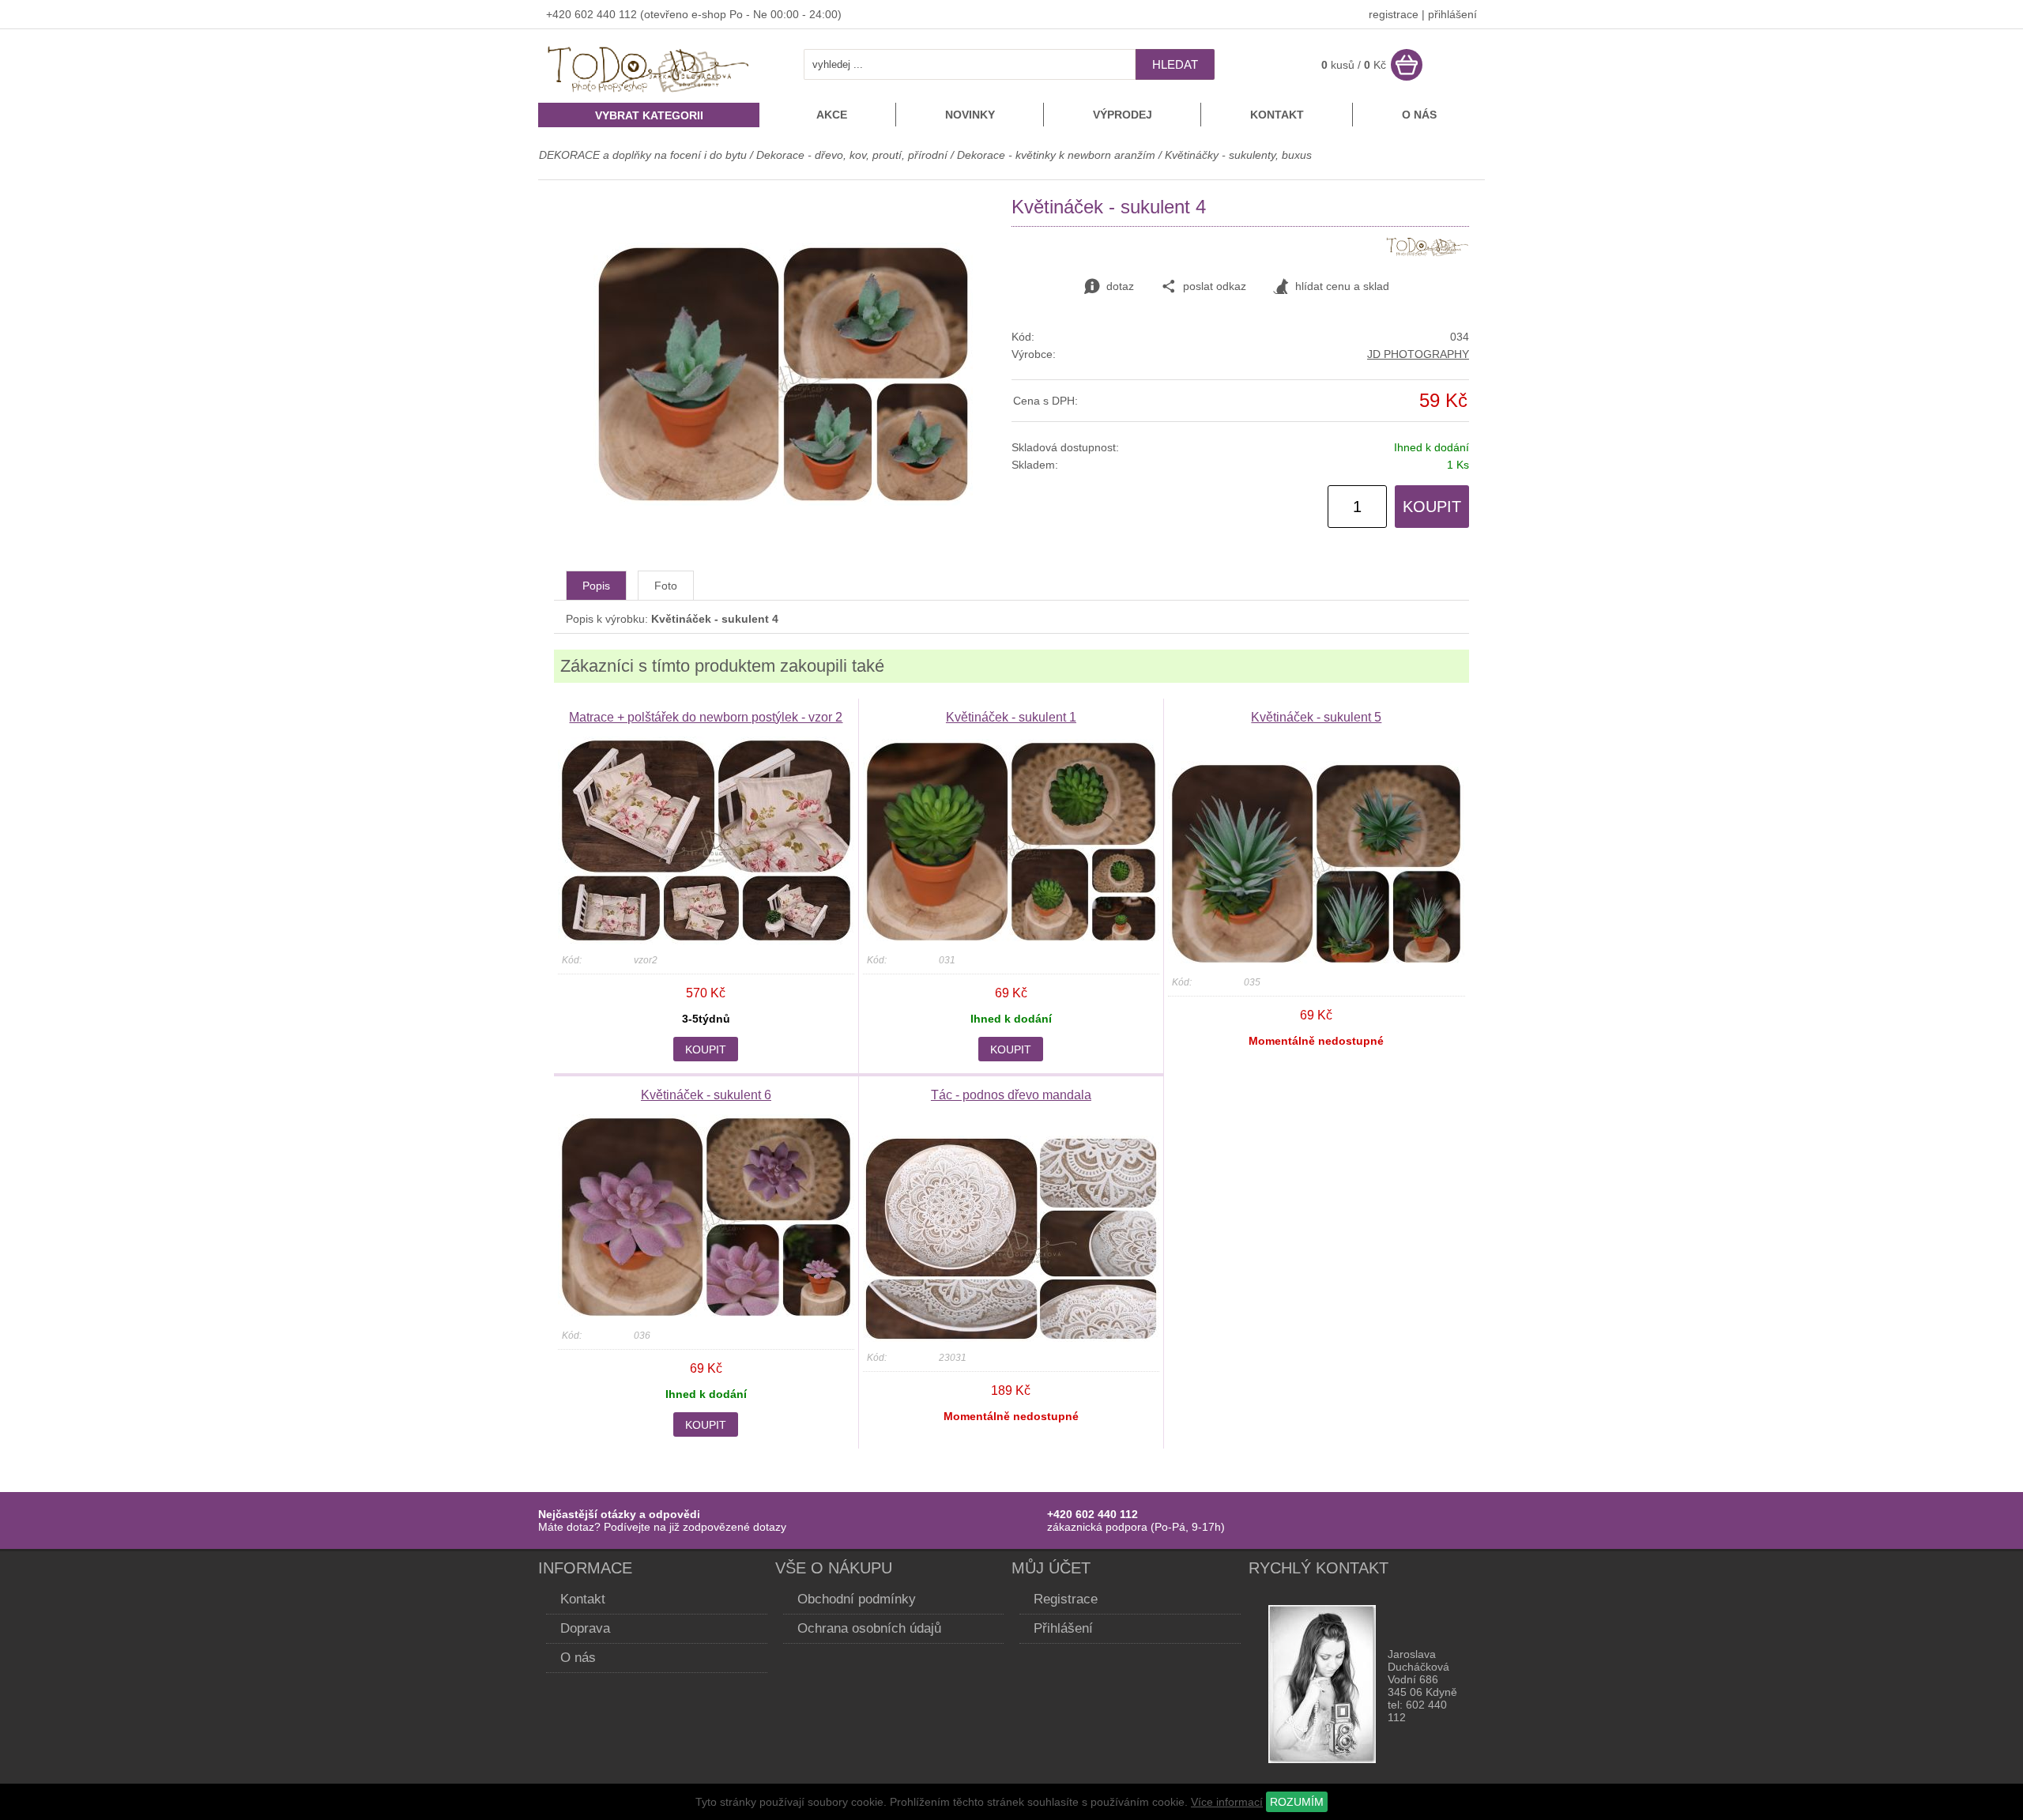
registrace (1394, 14)
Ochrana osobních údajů (869, 1628)
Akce (832, 115)
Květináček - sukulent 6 (706, 1095)
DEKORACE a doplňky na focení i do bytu (643, 155)
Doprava (585, 1628)
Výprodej (1123, 115)
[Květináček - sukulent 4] (783, 502)
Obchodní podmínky (857, 1599)
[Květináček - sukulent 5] (1316, 963)
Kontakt (1277, 115)
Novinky (970, 115)
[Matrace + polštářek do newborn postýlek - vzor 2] (706, 940)
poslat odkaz (1215, 286)
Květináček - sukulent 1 (1011, 717)
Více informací (1227, 1802)
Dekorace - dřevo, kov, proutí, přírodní (853, 155)
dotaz (1120, 286)
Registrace (1066, 1599)
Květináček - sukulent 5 (1316, 717)
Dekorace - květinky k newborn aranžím (1056, 155)
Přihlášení (1063, 1628)
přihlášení (1452, 14)
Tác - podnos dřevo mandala (1011, 1095)
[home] (649, 94)
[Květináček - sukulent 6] (706, 1316)
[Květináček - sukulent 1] (1011, 940)
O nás (1419, 115)
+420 (560, 14)
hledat (1175, 64)
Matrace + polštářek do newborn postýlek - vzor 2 (706, 717)
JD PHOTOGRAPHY (1418, 354)
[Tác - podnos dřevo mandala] (1011, 1338)
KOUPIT (1432, 507)
